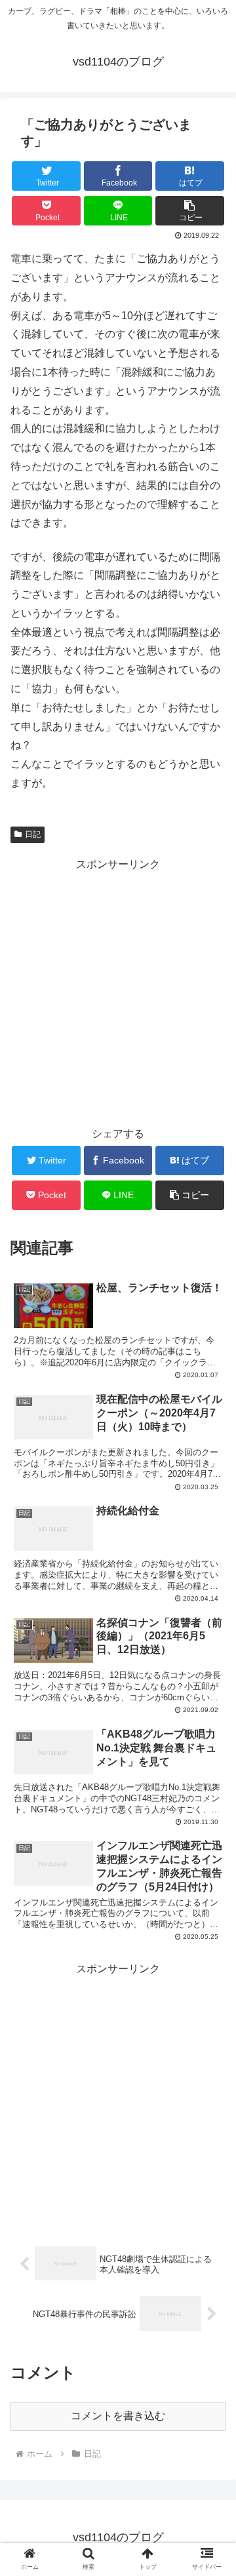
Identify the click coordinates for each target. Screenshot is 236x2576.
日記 (33, 834)
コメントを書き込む (118, 2416)
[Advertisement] (118, 992)
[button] (190, 211)
